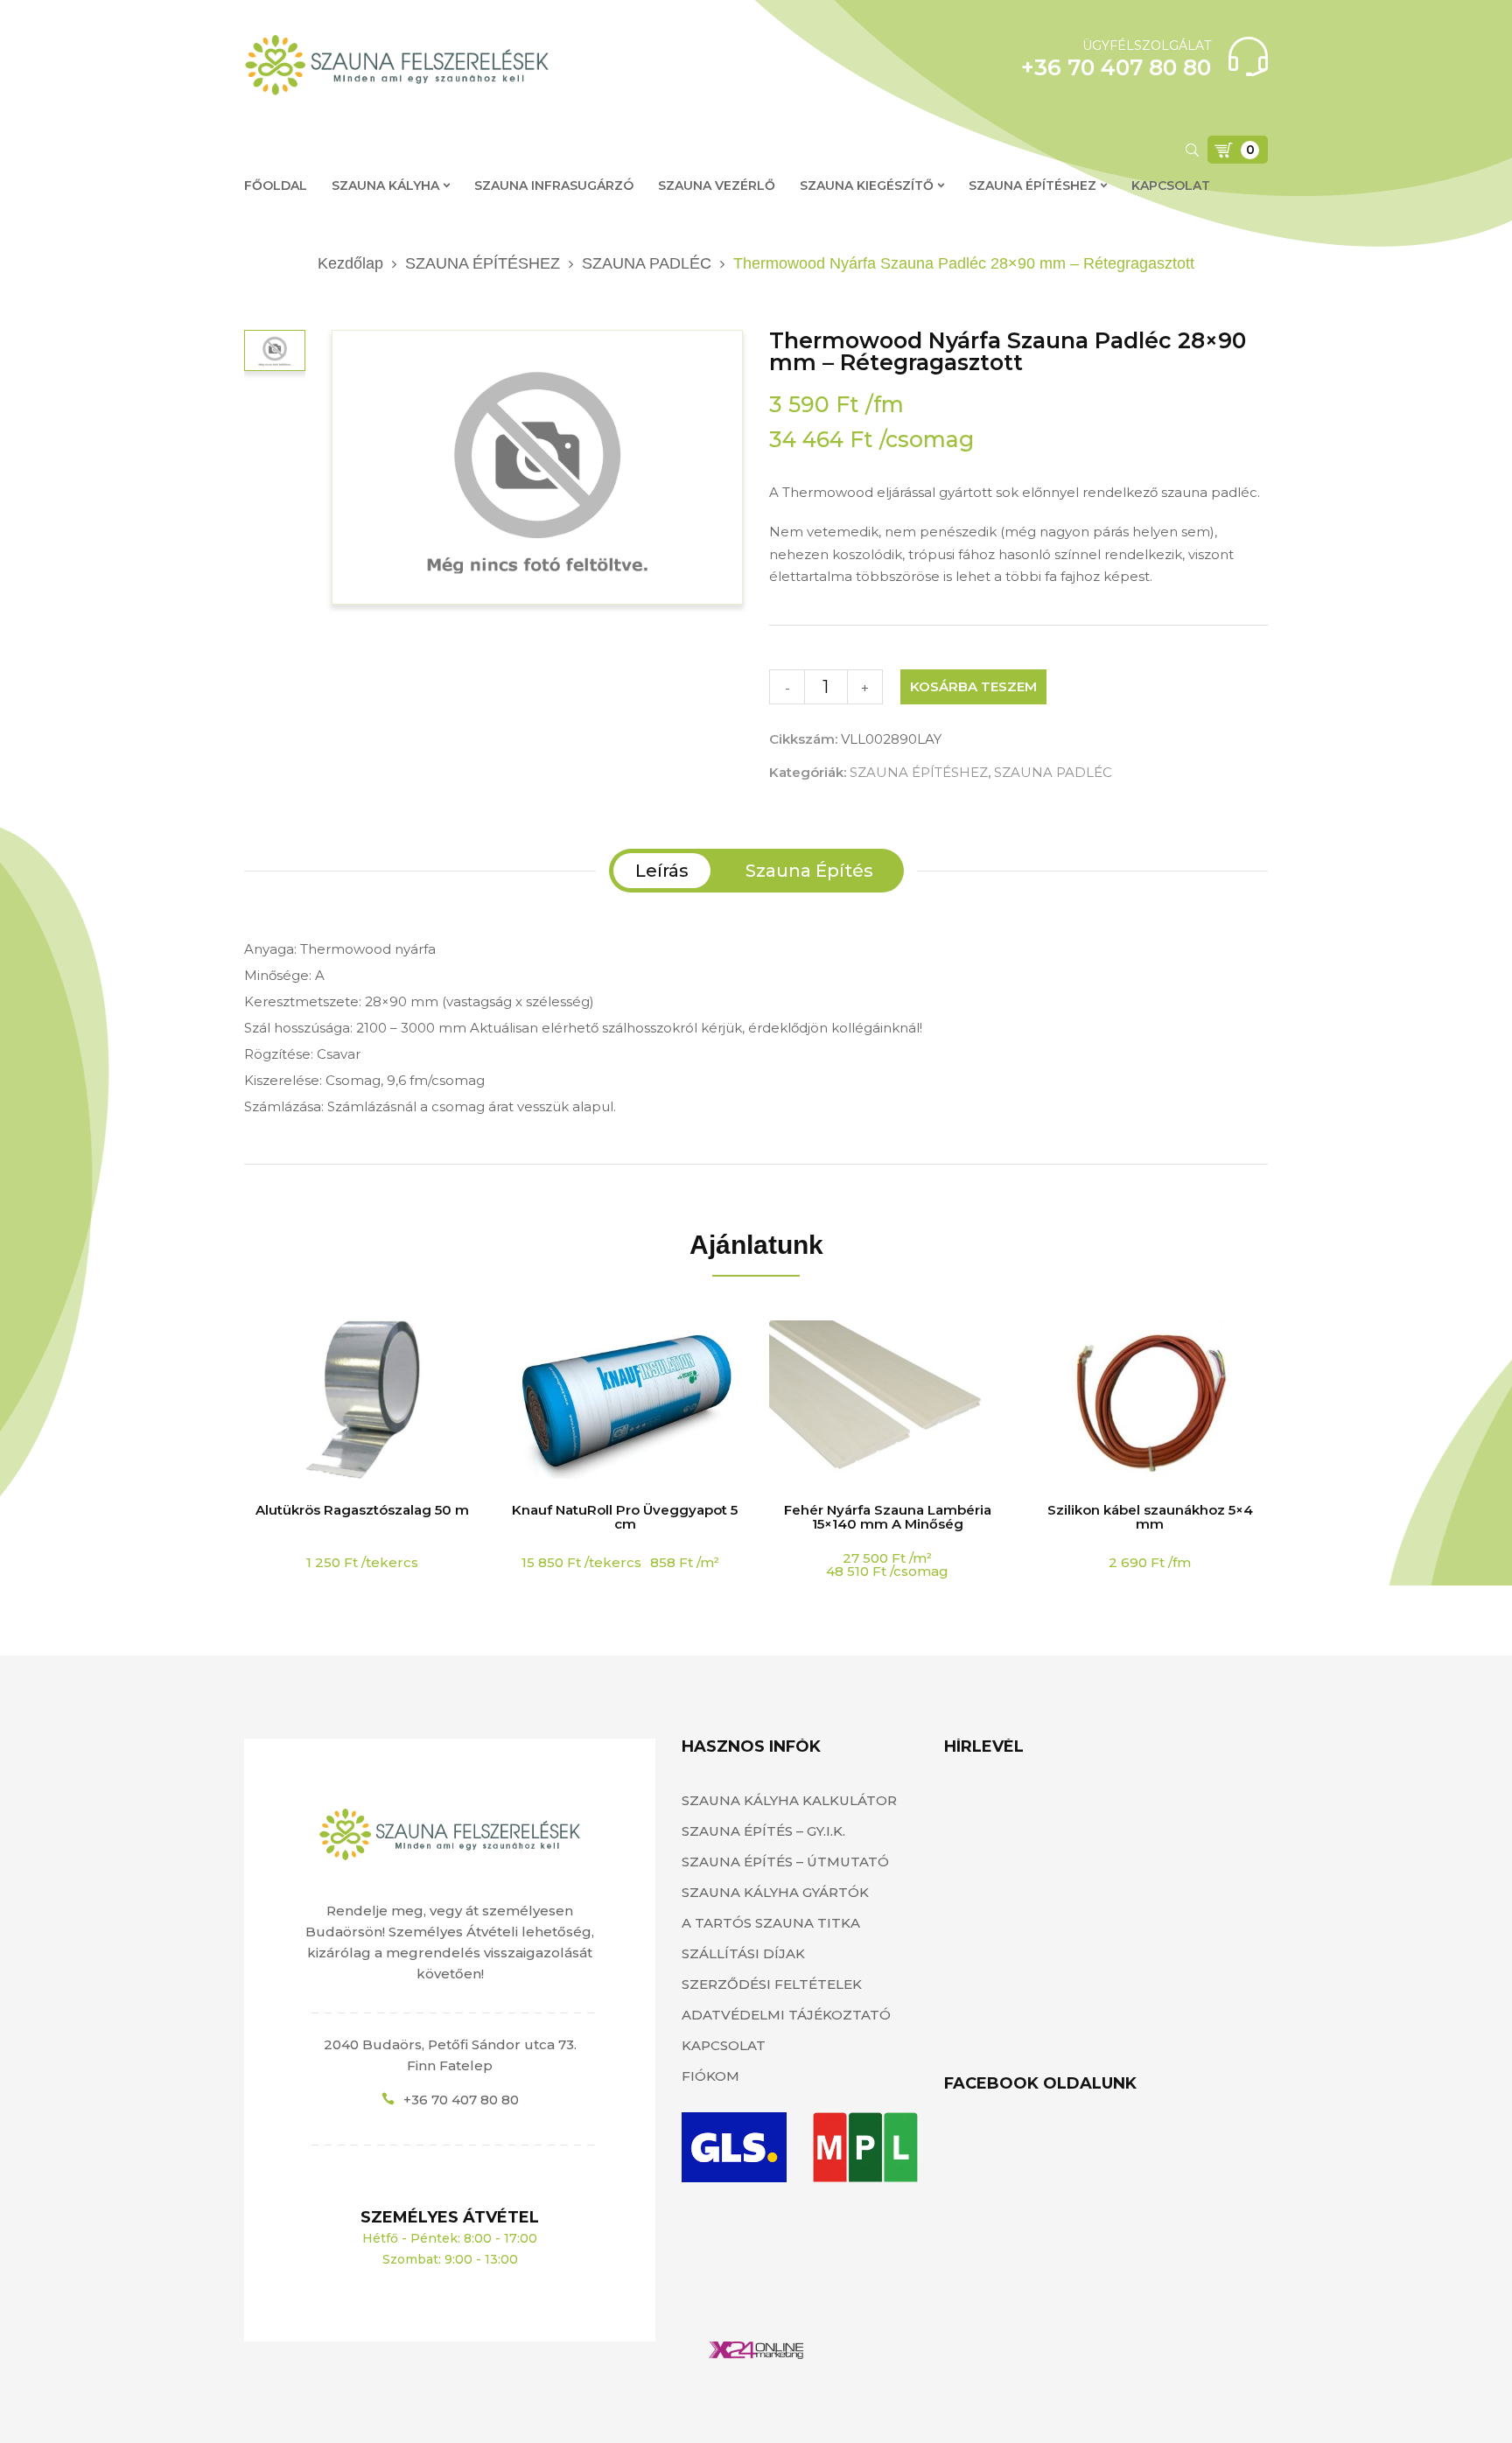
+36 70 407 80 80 (461, 2100)
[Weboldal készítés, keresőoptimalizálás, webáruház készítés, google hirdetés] (756, 2352)
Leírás (662, 871)
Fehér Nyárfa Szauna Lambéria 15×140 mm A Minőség (888, 1517)
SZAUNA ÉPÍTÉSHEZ (483, 263)
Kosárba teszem (973, 686)
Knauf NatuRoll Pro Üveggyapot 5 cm (625, 1517)
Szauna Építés (809, 871)
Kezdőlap (350, 263)
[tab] (662, 871)
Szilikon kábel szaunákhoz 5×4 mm (1150, 1517)
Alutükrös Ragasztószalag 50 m (362, 1510)
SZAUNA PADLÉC (647, 263)
